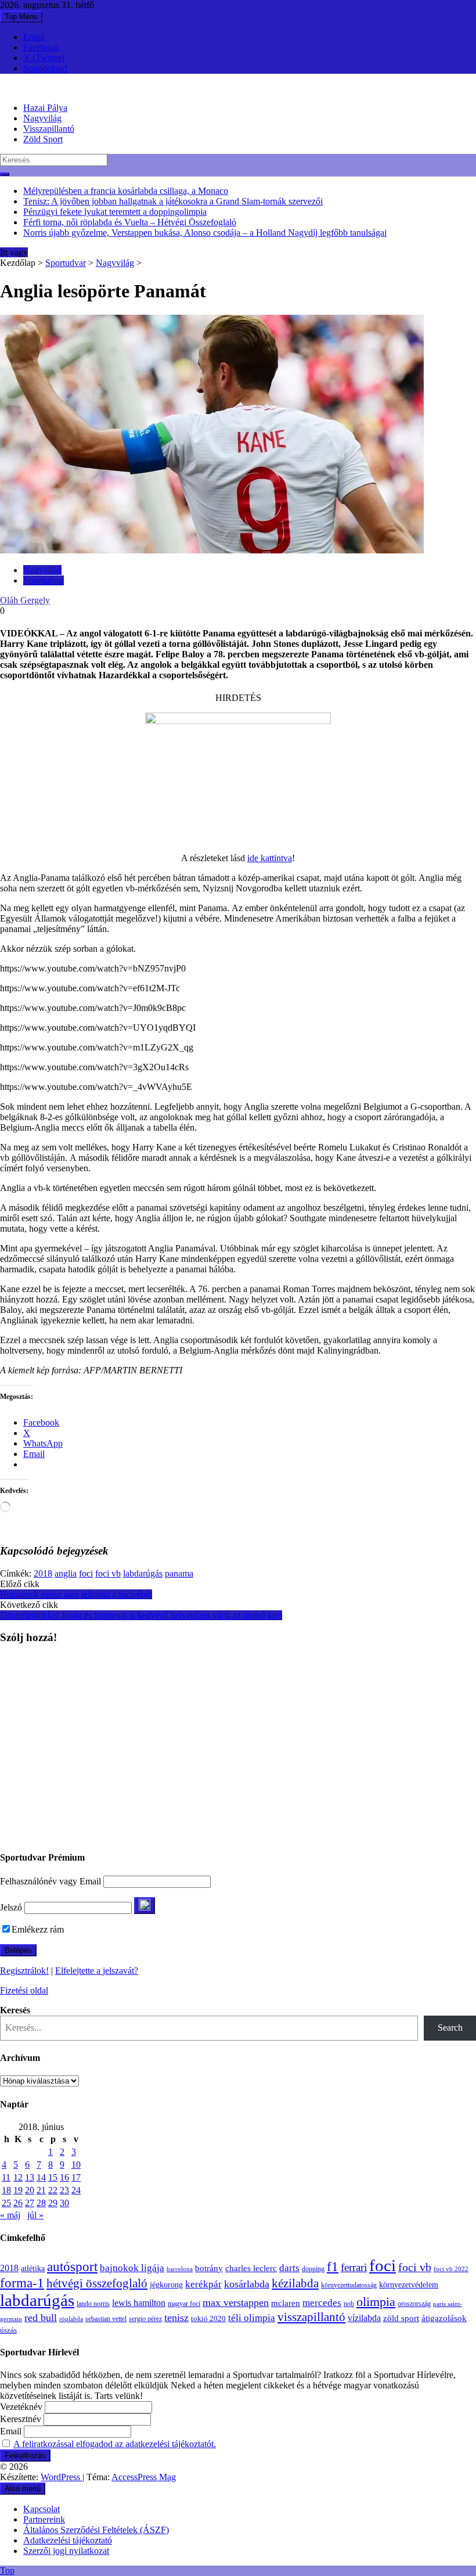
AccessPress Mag (144, 2477)
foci (86, 1573)
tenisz (176, 2318)
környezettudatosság (349, 2285)
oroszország (414, 2304)
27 (30, 2203)
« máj (10, 2215)
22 (53, 2190)
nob (349, 2304)
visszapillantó (311, 2317)
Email (34, 37)
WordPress (62, 2477)
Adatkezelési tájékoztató (68, 2540)
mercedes (322, 2303)
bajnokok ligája (132, 2268)
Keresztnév (21, 2419)
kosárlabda (247, 2284)
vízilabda (364, 2318)
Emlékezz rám (38, 1929)
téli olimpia (252, 2318)
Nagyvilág (42, 118)
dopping (313, 2269)
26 (18, 2203)
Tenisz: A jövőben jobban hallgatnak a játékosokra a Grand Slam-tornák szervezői (173, 201)
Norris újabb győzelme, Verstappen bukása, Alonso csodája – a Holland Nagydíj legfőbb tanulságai (205, 233)
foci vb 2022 (451, 2269)
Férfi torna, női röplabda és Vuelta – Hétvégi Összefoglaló (130, 222)
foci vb (108, 1573)
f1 (333, 2266)
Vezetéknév (21, 2407)
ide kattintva (270, 858)
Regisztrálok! (24, 1971)
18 (6, 2190)
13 (30, 2177)
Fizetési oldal (24, 1990)
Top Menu (21, 17)
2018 (43, 1573)
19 (18, 2190)
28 (41, 2203)
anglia (66, 1573)
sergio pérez (145, 2319)
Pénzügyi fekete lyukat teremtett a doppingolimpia (115, 212)
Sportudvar (66, 263)
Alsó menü (23, 2489)
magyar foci (184, 2304)
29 (53, 2203)
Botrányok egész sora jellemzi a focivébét (76, 1594)
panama (179, 1573)
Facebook (41, 47)
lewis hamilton (139, 2303)
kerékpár (203, 2284)
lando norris (93, 2304)
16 (64, 2177)
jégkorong (166, 2285)
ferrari (354, 2267)
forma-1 (22, 2283)
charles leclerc (251, 2268)
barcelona (180, 2269)
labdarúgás (143, 1573)
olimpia (376, 2302)
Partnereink (44, 2519)
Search (450, 2028)
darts (289, 2268)
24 (76, 2190)
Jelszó (11, 1907)
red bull (41, 2318)
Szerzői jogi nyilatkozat (66, 2551)
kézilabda (295, 2283)
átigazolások (444, 2318)
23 (64, 2190)
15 (53, 2177)
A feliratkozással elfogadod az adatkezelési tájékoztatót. (115, 2444)
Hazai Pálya (45, 108)
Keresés (15, 2010)
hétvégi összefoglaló (97, 2283)
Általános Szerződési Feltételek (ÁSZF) (96, 2530)
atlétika (33, 2269)
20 (30, 2190)
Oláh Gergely (25, 600)
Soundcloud (45, 68)
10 (76, 2165)
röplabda (71, 2319)
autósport (72, 2266)
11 (6, 2177)
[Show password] (145, 1906)
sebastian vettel (106, 2319)
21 (41, 2190)
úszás (8, 2330)
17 (76, 2177)
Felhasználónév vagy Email (51, 1881)
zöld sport (401, 2318)
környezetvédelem (409, 2284)
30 (64, 2203)
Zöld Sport (43, 139)
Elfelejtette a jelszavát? (97, 1971)
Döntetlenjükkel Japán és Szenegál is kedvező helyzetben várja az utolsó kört (141, 1615)
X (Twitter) (44, 58)
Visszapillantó (49, 129)
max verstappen (236, 2302)
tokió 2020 (208, 2319)
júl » (35, 2215)
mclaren (286, 2303)
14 (41, 2177)
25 (6, 2203)
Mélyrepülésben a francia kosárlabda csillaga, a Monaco (126, 191)
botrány (209, 2268)
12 (18, 2177)
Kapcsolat (42, 2509)
